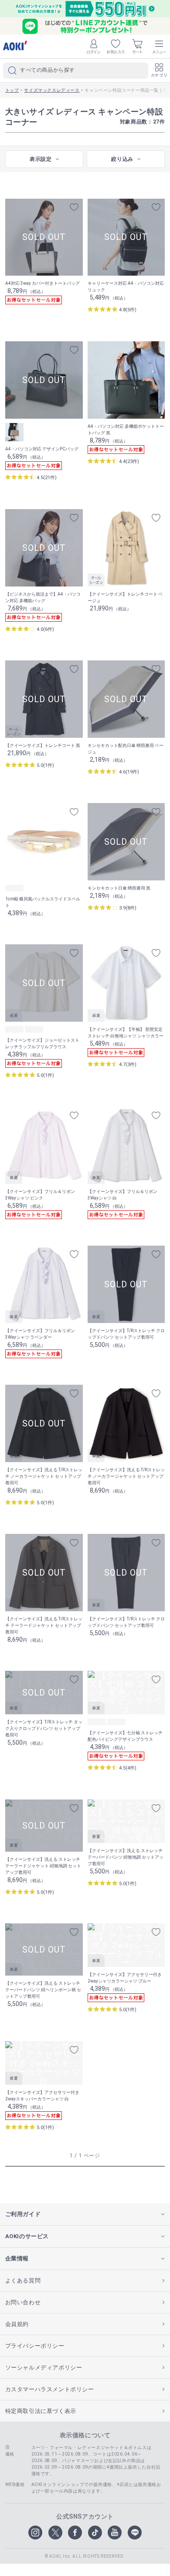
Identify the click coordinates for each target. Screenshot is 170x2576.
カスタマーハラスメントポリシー (50, 2389)
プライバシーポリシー (35, 2346)
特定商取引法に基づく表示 (41, 2411)
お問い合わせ (23, 2302)
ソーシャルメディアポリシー (44, 2368)
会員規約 (17, 2324)
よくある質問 (23, 2281)
